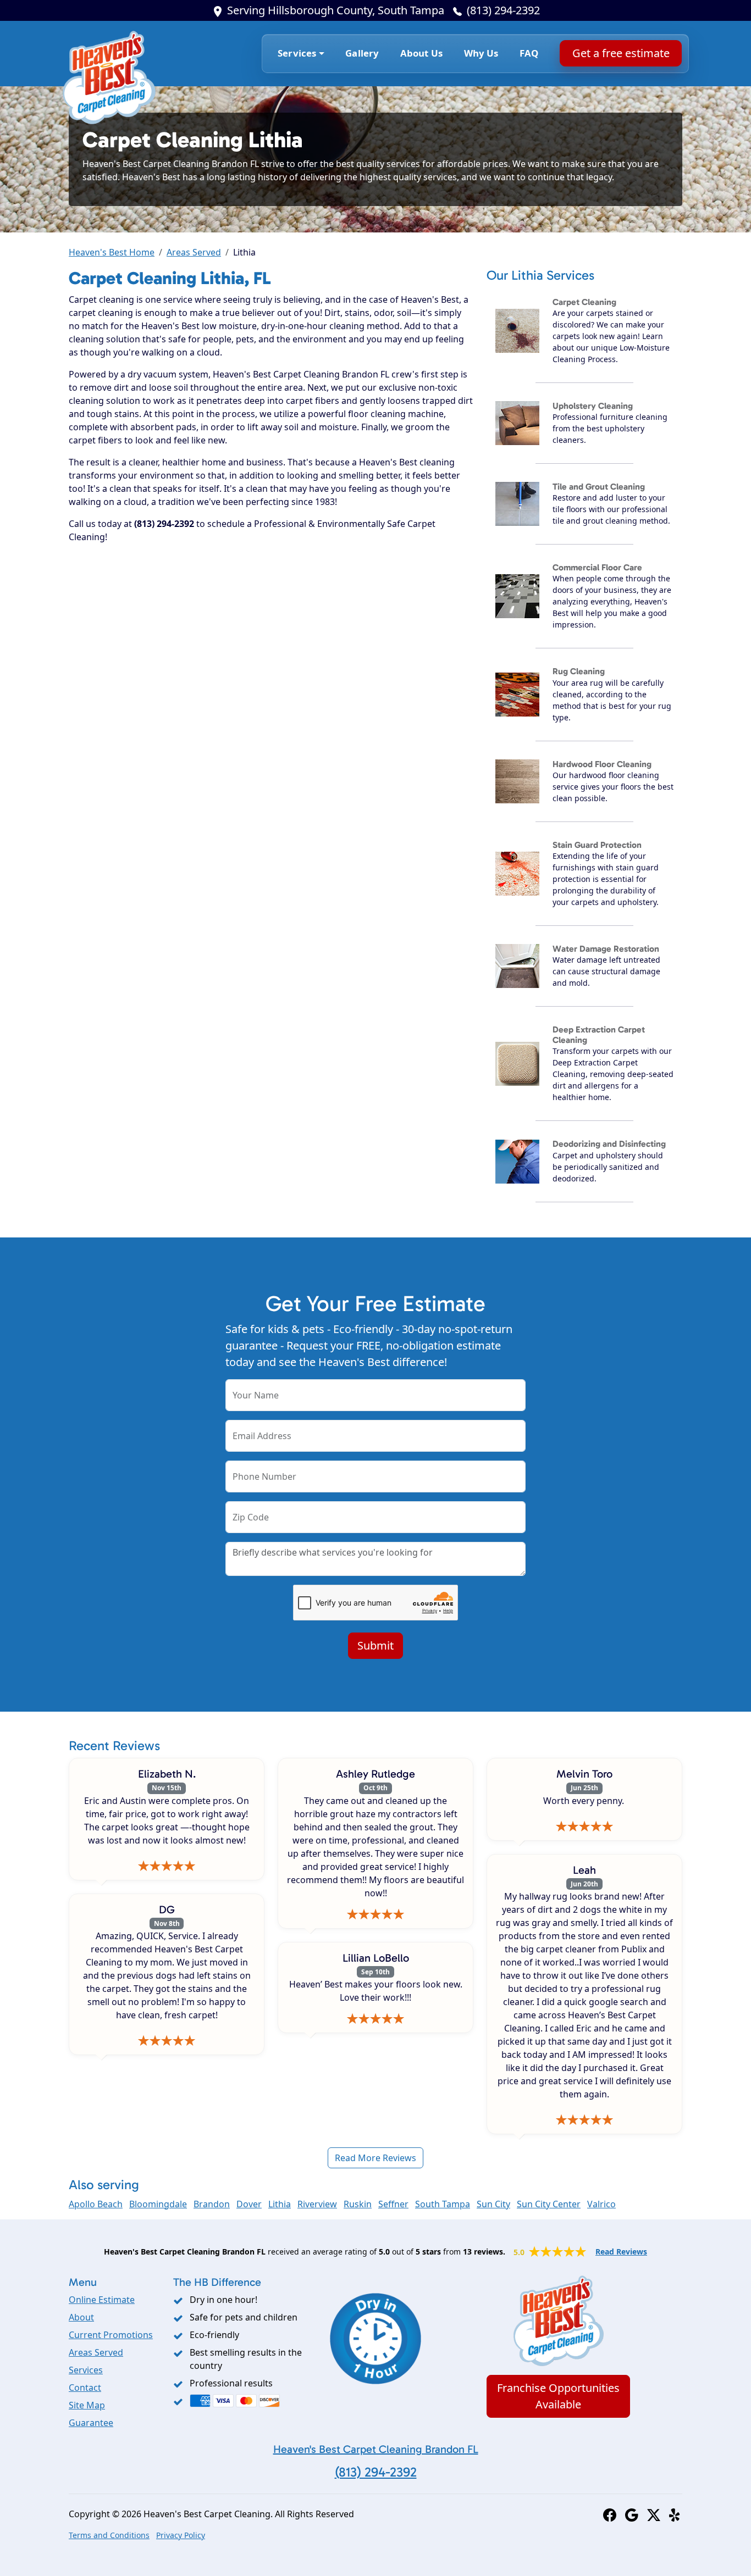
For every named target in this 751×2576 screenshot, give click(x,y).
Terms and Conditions (109, 2535)
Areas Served (194, 252)
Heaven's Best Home (112, 252)
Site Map (87, 2405)
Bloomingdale (158, 2204)
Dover (249, 2204)
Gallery (362, 53)
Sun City (493, 2204)
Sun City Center (549, 2204)
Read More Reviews (375, 2158)
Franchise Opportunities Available (558, 2396)
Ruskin (358, 2204)
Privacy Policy (181, 2535)
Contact (85, 2388)
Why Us (481, 53)
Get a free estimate (620, 53)
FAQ (529, 53)
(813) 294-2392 (503, 10)
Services (86, 2370)
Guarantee (91, 2423)
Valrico (601, 2204)
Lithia (280, 2204)
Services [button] (297, 53)
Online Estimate (102, 2300)
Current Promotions (111, 2335)
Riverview (317, 2204)
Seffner (393, 2204)
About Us (421, 53)
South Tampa (443, 2204)
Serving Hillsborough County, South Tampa (336, 10)
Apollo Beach (96, 2204)
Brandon (212, 2204)
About (81, 2317)
